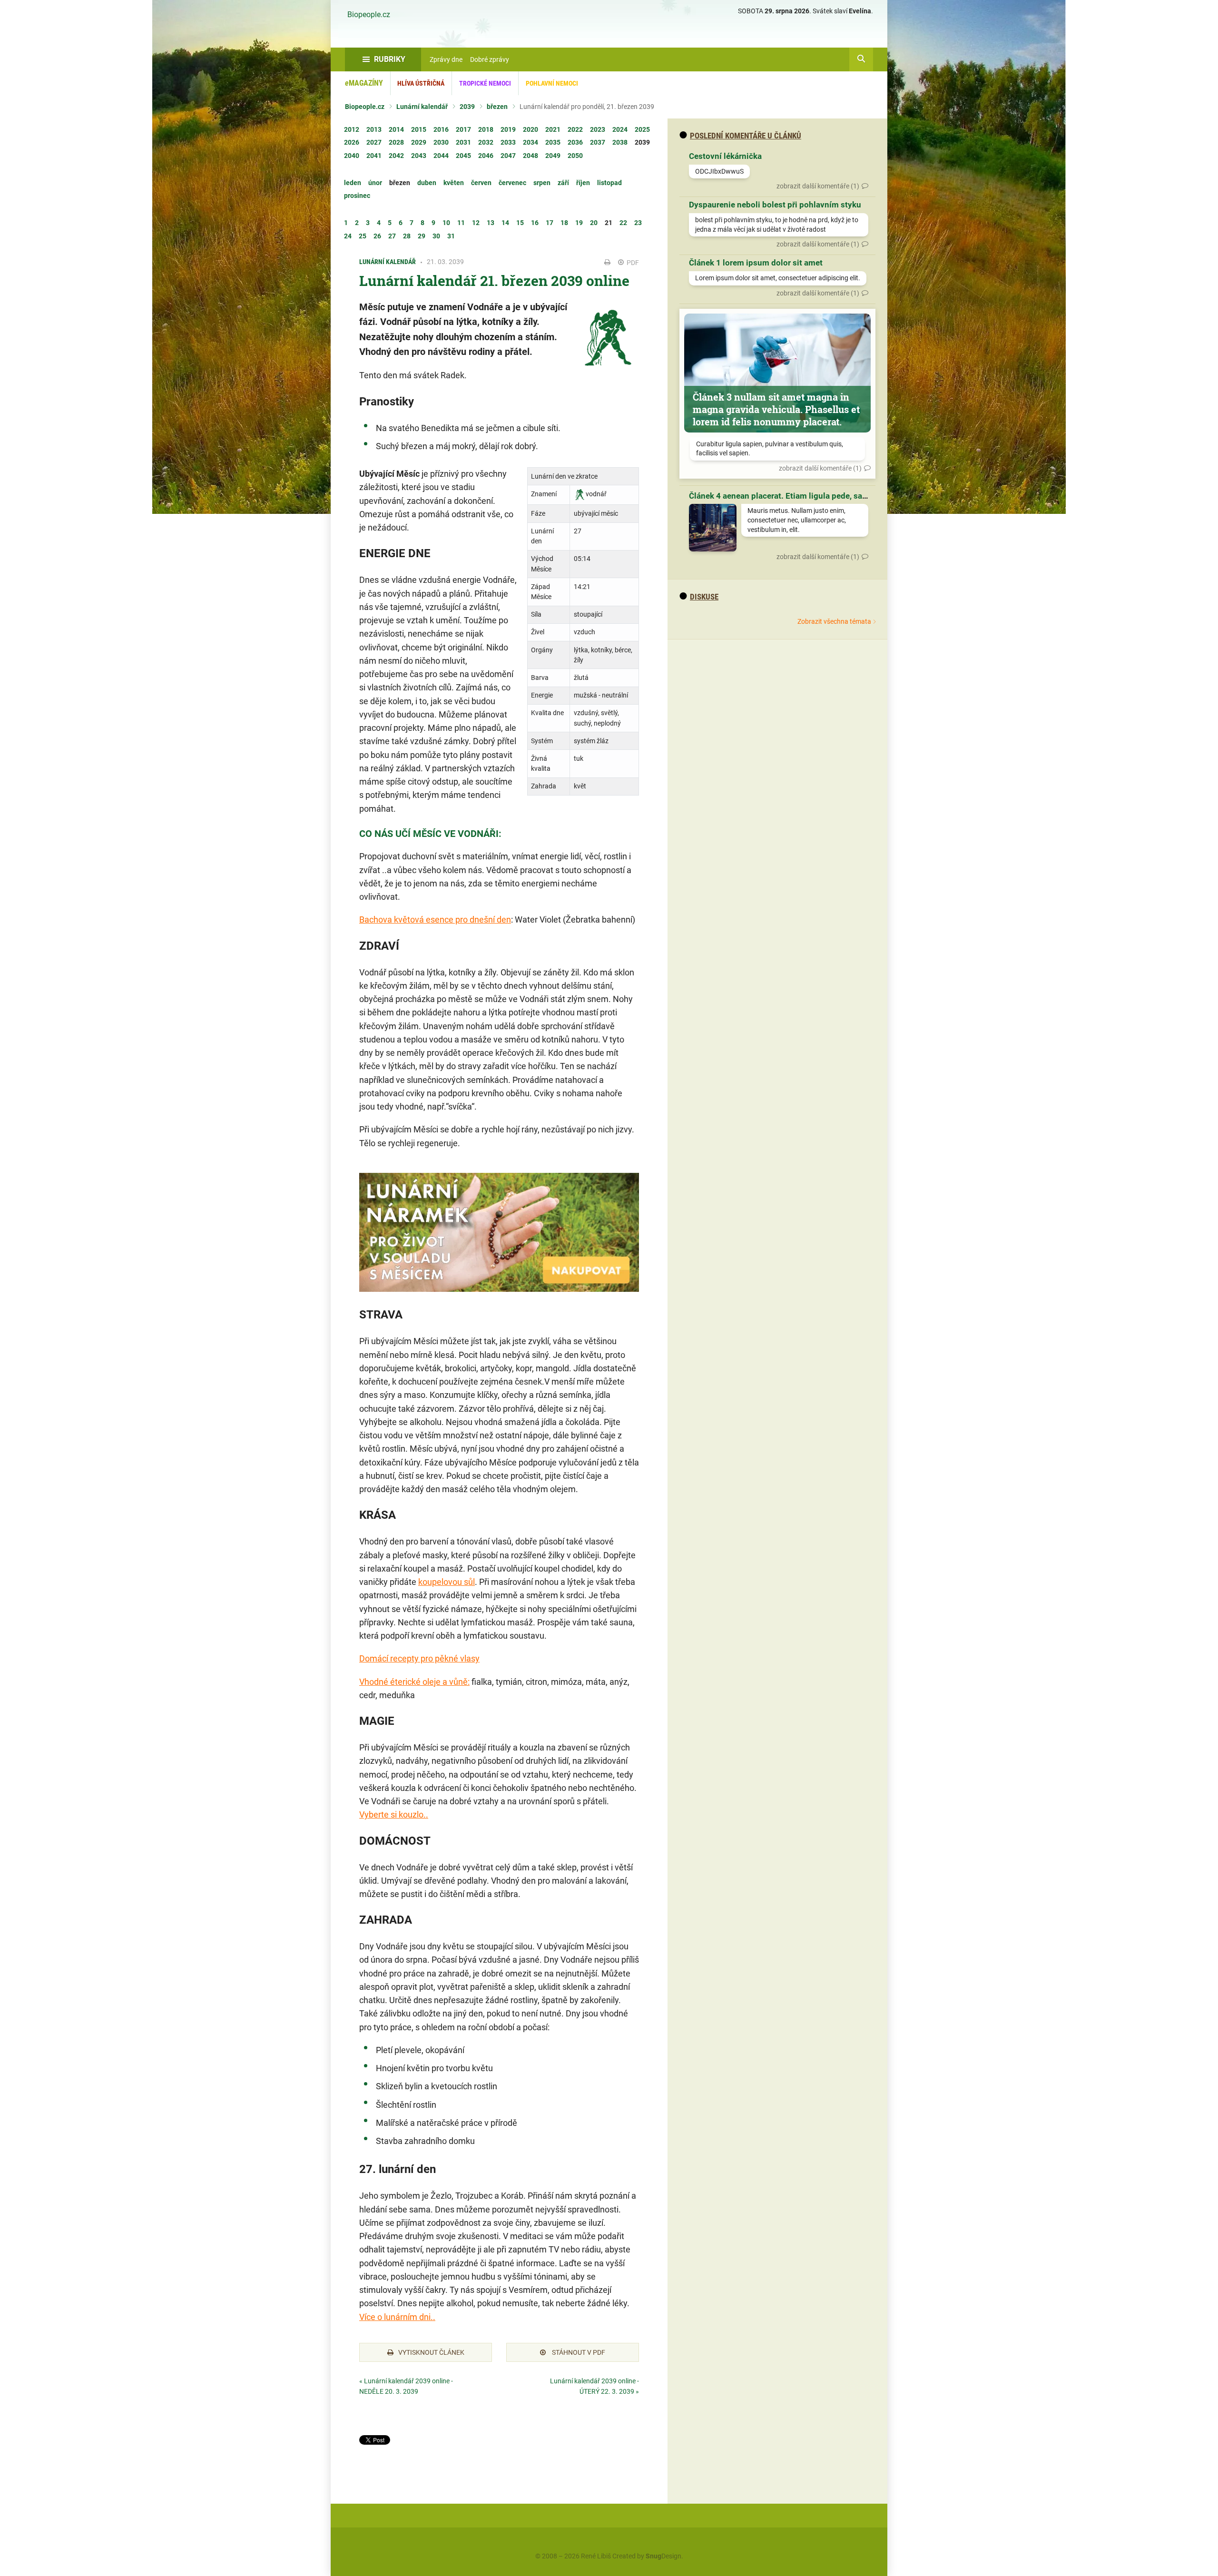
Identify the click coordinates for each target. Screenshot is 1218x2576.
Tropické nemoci (485, 83)
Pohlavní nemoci (552, 83)
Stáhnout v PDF (578, 2352)
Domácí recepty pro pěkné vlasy (419, 1658)
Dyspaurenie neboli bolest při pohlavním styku (775, 205)
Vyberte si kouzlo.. (394, 1814)
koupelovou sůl (447, 1582)
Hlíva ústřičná (421, 83)
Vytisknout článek (431, 2352)
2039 (467, 107)
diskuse (704, 597)
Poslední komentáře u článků (746, 136)
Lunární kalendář (422, 107)
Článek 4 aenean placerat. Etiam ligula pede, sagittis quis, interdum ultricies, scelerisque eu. (859, 496)
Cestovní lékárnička (725, 156)
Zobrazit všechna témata (834, 621)
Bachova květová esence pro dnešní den (435, 919)
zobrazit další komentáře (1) (818, 186)
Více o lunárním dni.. (397, 2317)
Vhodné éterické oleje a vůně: (414, 1682)
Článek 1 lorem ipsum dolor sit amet (756, 263)
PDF (632, 263)
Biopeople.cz (369, 15)
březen (497, 107)
